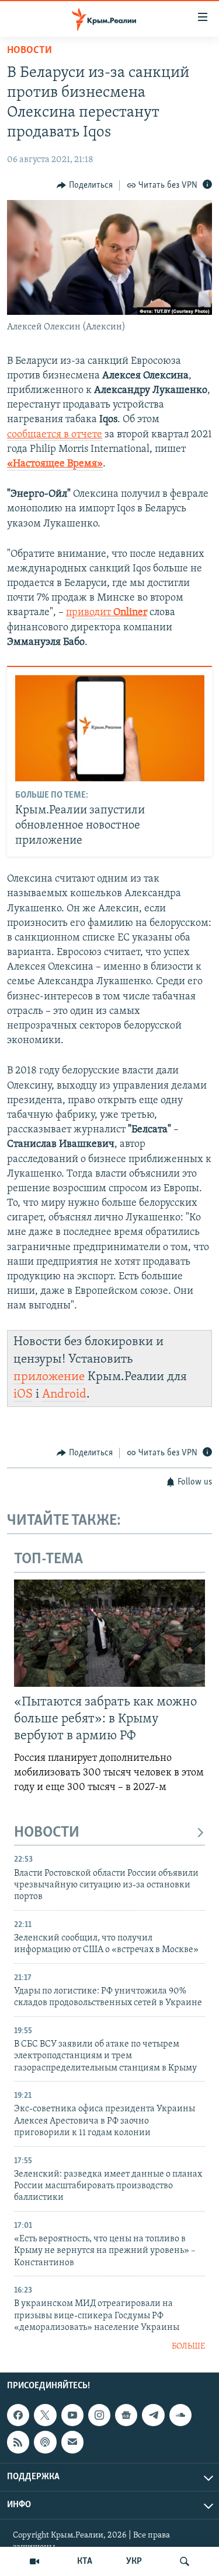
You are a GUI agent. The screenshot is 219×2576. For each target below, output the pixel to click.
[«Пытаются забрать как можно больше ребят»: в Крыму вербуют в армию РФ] (109, 1633)
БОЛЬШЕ (188, 2347)
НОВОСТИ (47, 1833)
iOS (23, 1394)
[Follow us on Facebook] (18, 2415)
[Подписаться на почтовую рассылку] (72, 2442)
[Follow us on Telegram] (153, 2415)
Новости (29, 51)
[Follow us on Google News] (126, 2415)
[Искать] (185, 2561)
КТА (85, 2561)
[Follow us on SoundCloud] (180, 2415)
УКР (134, 2561)
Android (64, 1394)
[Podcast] (45, 2442)
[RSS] (18, 2442)
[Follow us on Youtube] (72, 2415)
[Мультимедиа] (34, 2561)
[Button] (85, 185)
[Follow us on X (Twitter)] (45, 2415)
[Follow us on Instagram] (99, 2415)
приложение (49, 1377)
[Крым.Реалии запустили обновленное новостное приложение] (110, 728)
